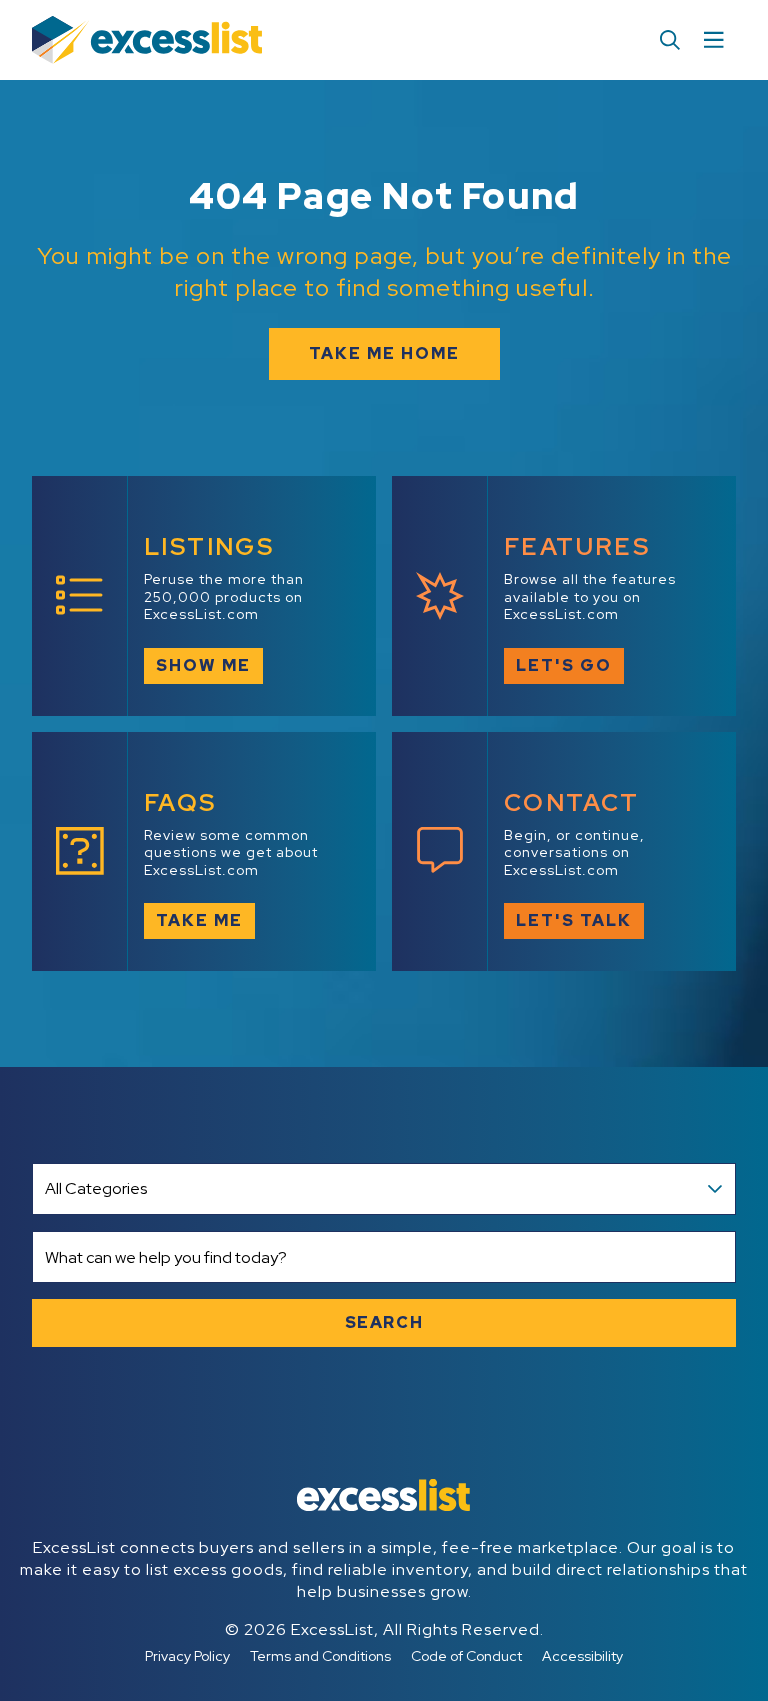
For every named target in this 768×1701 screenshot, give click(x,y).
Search (384, 1322)
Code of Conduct (466, 1656)
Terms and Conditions (320, 1656)
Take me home (384, 353)
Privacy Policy (187, 1656)
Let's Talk (574, 920)
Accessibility (582, 1656)
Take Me (199, 920)
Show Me (203, 665)
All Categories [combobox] (96, 1188)
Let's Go (564, 665)
